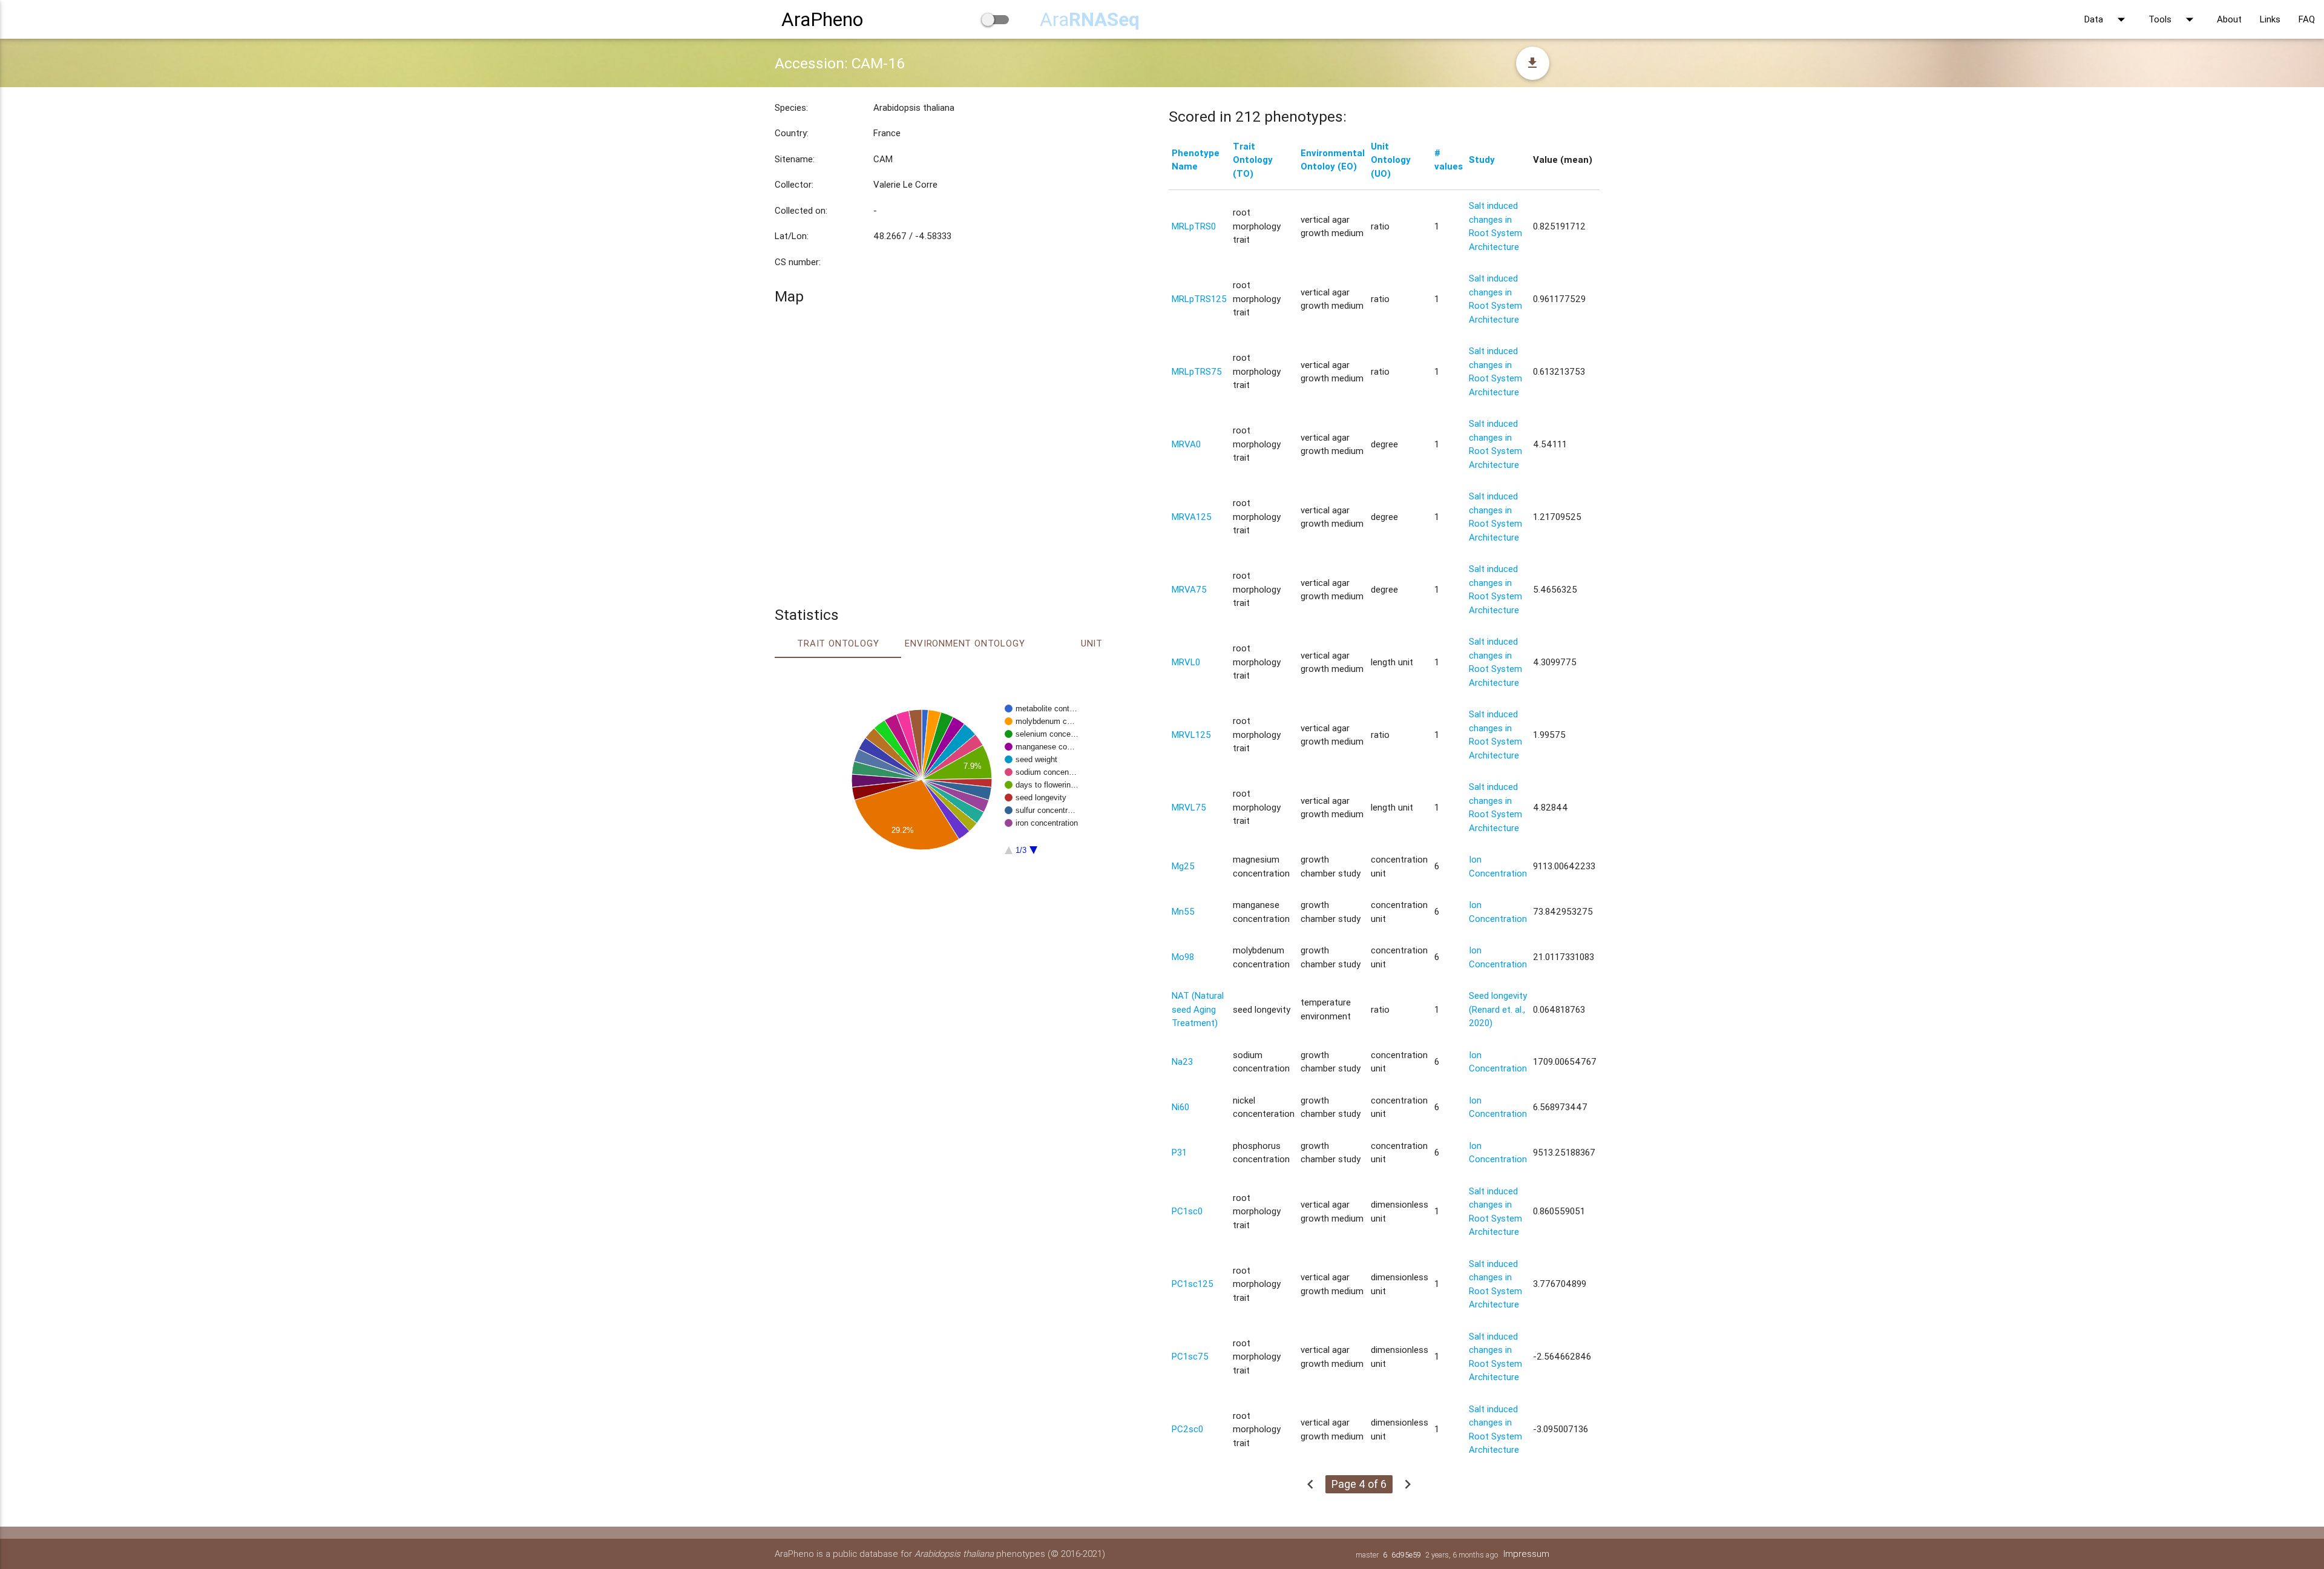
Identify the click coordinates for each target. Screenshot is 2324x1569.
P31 (1179, 1152)
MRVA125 (1192, 517)
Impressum (1526, 1554)
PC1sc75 (1190, 1356)
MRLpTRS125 (1199, 299)
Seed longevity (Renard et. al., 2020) (1498, 1009)
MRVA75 (1189, 589)
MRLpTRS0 (1194, 226)
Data (2107, 19)
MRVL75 (1189, 807)
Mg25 (1183, 866)
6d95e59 (1406, 1555)
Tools (2174, 19)
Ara (1090, 19)
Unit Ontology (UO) (1391, 160)
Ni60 (1180, 1107)
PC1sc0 (1187, 1211)
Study (1482, 160)
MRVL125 (1191, 735)
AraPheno (822, 19)
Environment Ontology (965, 643)
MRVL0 (1186, 662)
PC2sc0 (1187, 1429)
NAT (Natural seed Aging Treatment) (1198, 1009)
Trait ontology (838, 643)
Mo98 (1183, 957)
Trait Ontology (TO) (1253, 160)
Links (2270, 19)
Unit (1092, 643)
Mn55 (1183, 911)
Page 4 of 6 (1359, 1484)
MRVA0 (1186, 444)
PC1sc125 (1193, 1284)
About (2229, 19)
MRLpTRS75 (1197, 371)
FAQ (2307, 19)
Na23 (1182, 1061)
